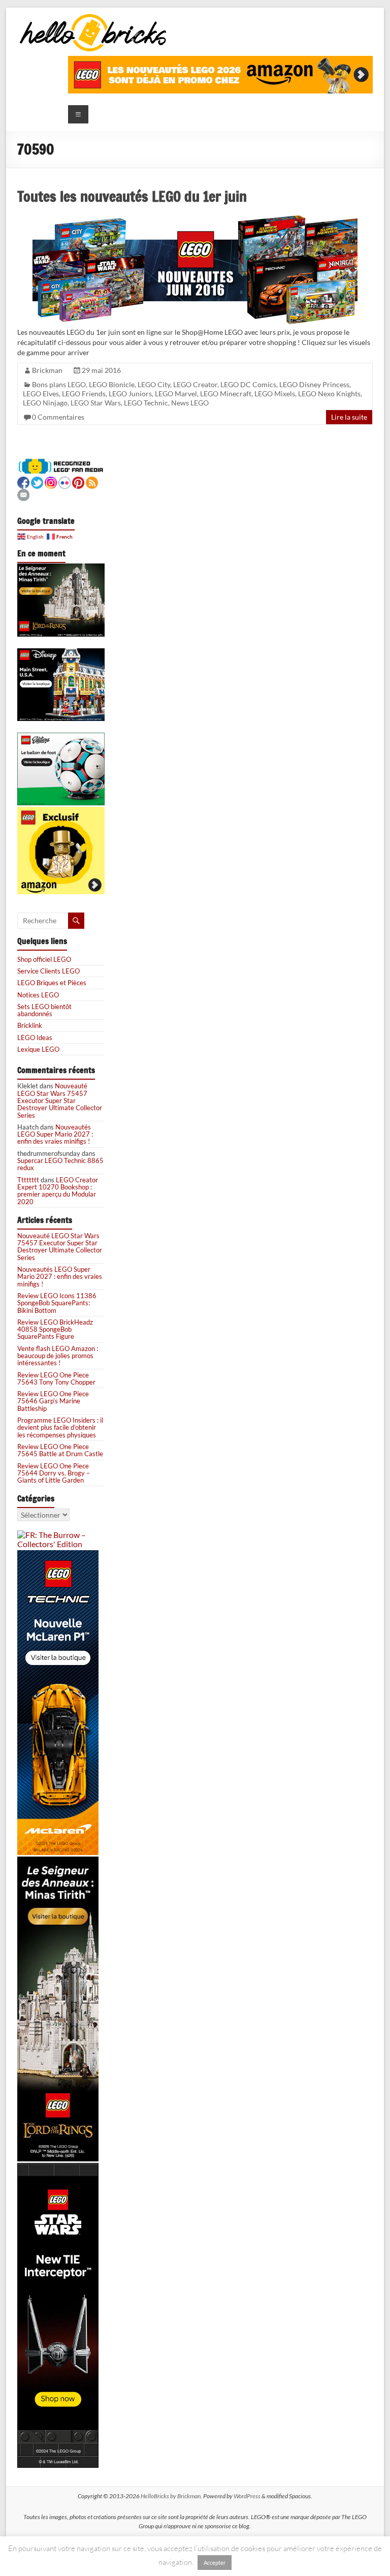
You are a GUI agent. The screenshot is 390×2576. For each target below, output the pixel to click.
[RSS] (92, 481)
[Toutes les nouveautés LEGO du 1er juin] (195, 218)
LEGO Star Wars (96, 403)
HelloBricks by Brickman (171, 2496)
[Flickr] (64, 481)
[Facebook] (23, 481)
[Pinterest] (78, 481)
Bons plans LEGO (59, 384)
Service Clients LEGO (48, 971)
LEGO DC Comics (248, 384)
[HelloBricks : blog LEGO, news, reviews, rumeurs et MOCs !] (93, 17)
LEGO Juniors (130, 394)
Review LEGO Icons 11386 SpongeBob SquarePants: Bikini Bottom (57, 1303)
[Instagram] (51, 481)
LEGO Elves (41, 394)
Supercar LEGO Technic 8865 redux (60, 1164)
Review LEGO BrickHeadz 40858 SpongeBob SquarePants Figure (55, 1329)
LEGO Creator (195, 384)
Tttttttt (28, 1180)
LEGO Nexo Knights (329, 394)
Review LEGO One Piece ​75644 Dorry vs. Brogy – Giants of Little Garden (54, 1473)
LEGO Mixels (275, 394)
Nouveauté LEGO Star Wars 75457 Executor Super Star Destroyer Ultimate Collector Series (60, 1100)
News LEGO (190, 403)
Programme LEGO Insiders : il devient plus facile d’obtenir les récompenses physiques (60, 1427)
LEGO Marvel (176, 394)
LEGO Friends (84, 394)
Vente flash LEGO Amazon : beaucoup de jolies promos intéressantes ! (58, 1356)
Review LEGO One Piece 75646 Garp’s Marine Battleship (53, 1401)
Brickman (47, 370)
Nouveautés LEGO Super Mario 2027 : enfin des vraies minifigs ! (55, 1134)
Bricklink (30, 1025)
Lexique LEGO (38, 1049)
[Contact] (23, 494)
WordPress (247, 2496)
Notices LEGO (38, 995)
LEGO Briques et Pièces (52, 983)
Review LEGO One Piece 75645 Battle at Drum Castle (60, 1450)
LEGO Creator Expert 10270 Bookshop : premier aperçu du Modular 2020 (58, 1191)
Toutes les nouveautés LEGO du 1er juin (132, 196)
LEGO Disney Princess (314, 384)
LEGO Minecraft (226, 394)
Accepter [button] (215, 2563)
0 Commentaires (58, 417)
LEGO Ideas (35, 1038)
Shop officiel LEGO (44, 959)
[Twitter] (37, 481)
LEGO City (154, 384)
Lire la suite (349, 417)
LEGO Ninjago (45, 403)
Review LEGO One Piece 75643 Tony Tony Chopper (56, 1378)
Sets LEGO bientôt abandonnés (44, 1010)
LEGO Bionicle (112, 384)
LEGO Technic (146, 403)
